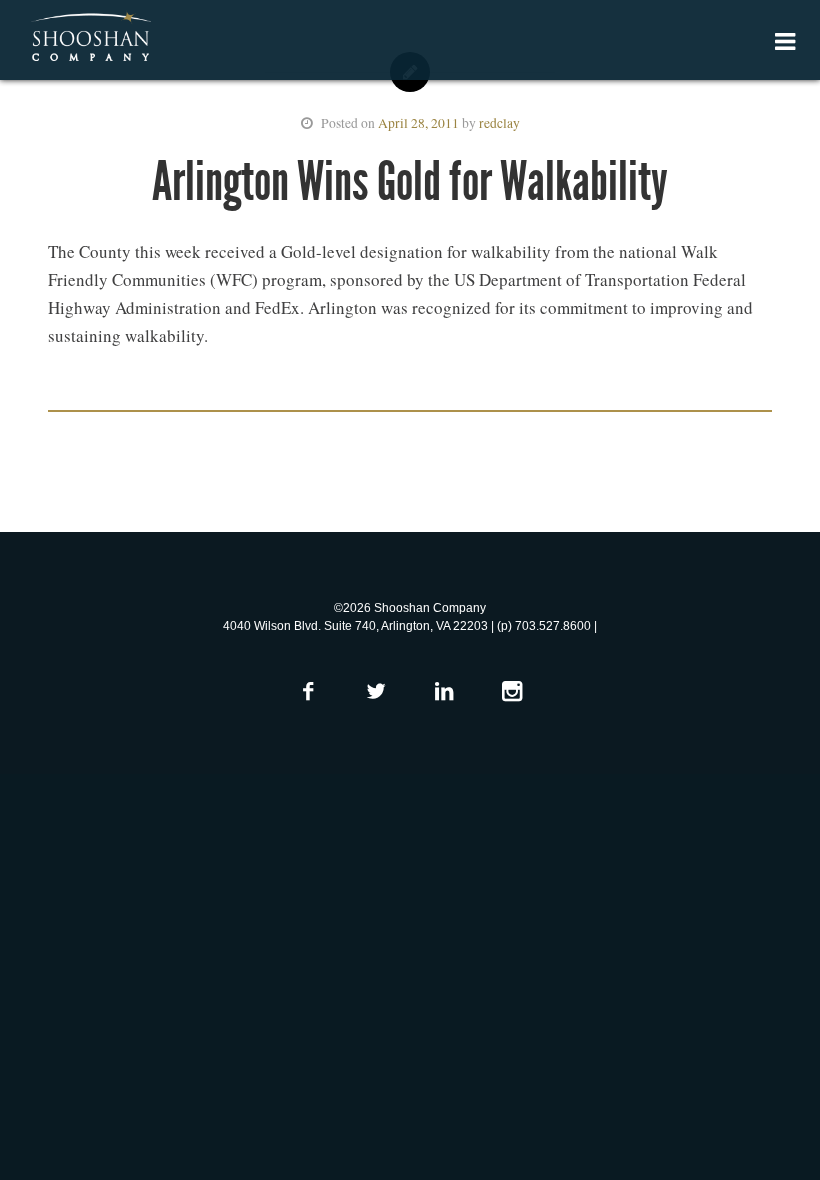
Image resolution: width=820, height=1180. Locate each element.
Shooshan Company (90, 38)
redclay (499, 123)
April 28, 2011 (418, 123)
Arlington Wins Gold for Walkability (410, 181)
